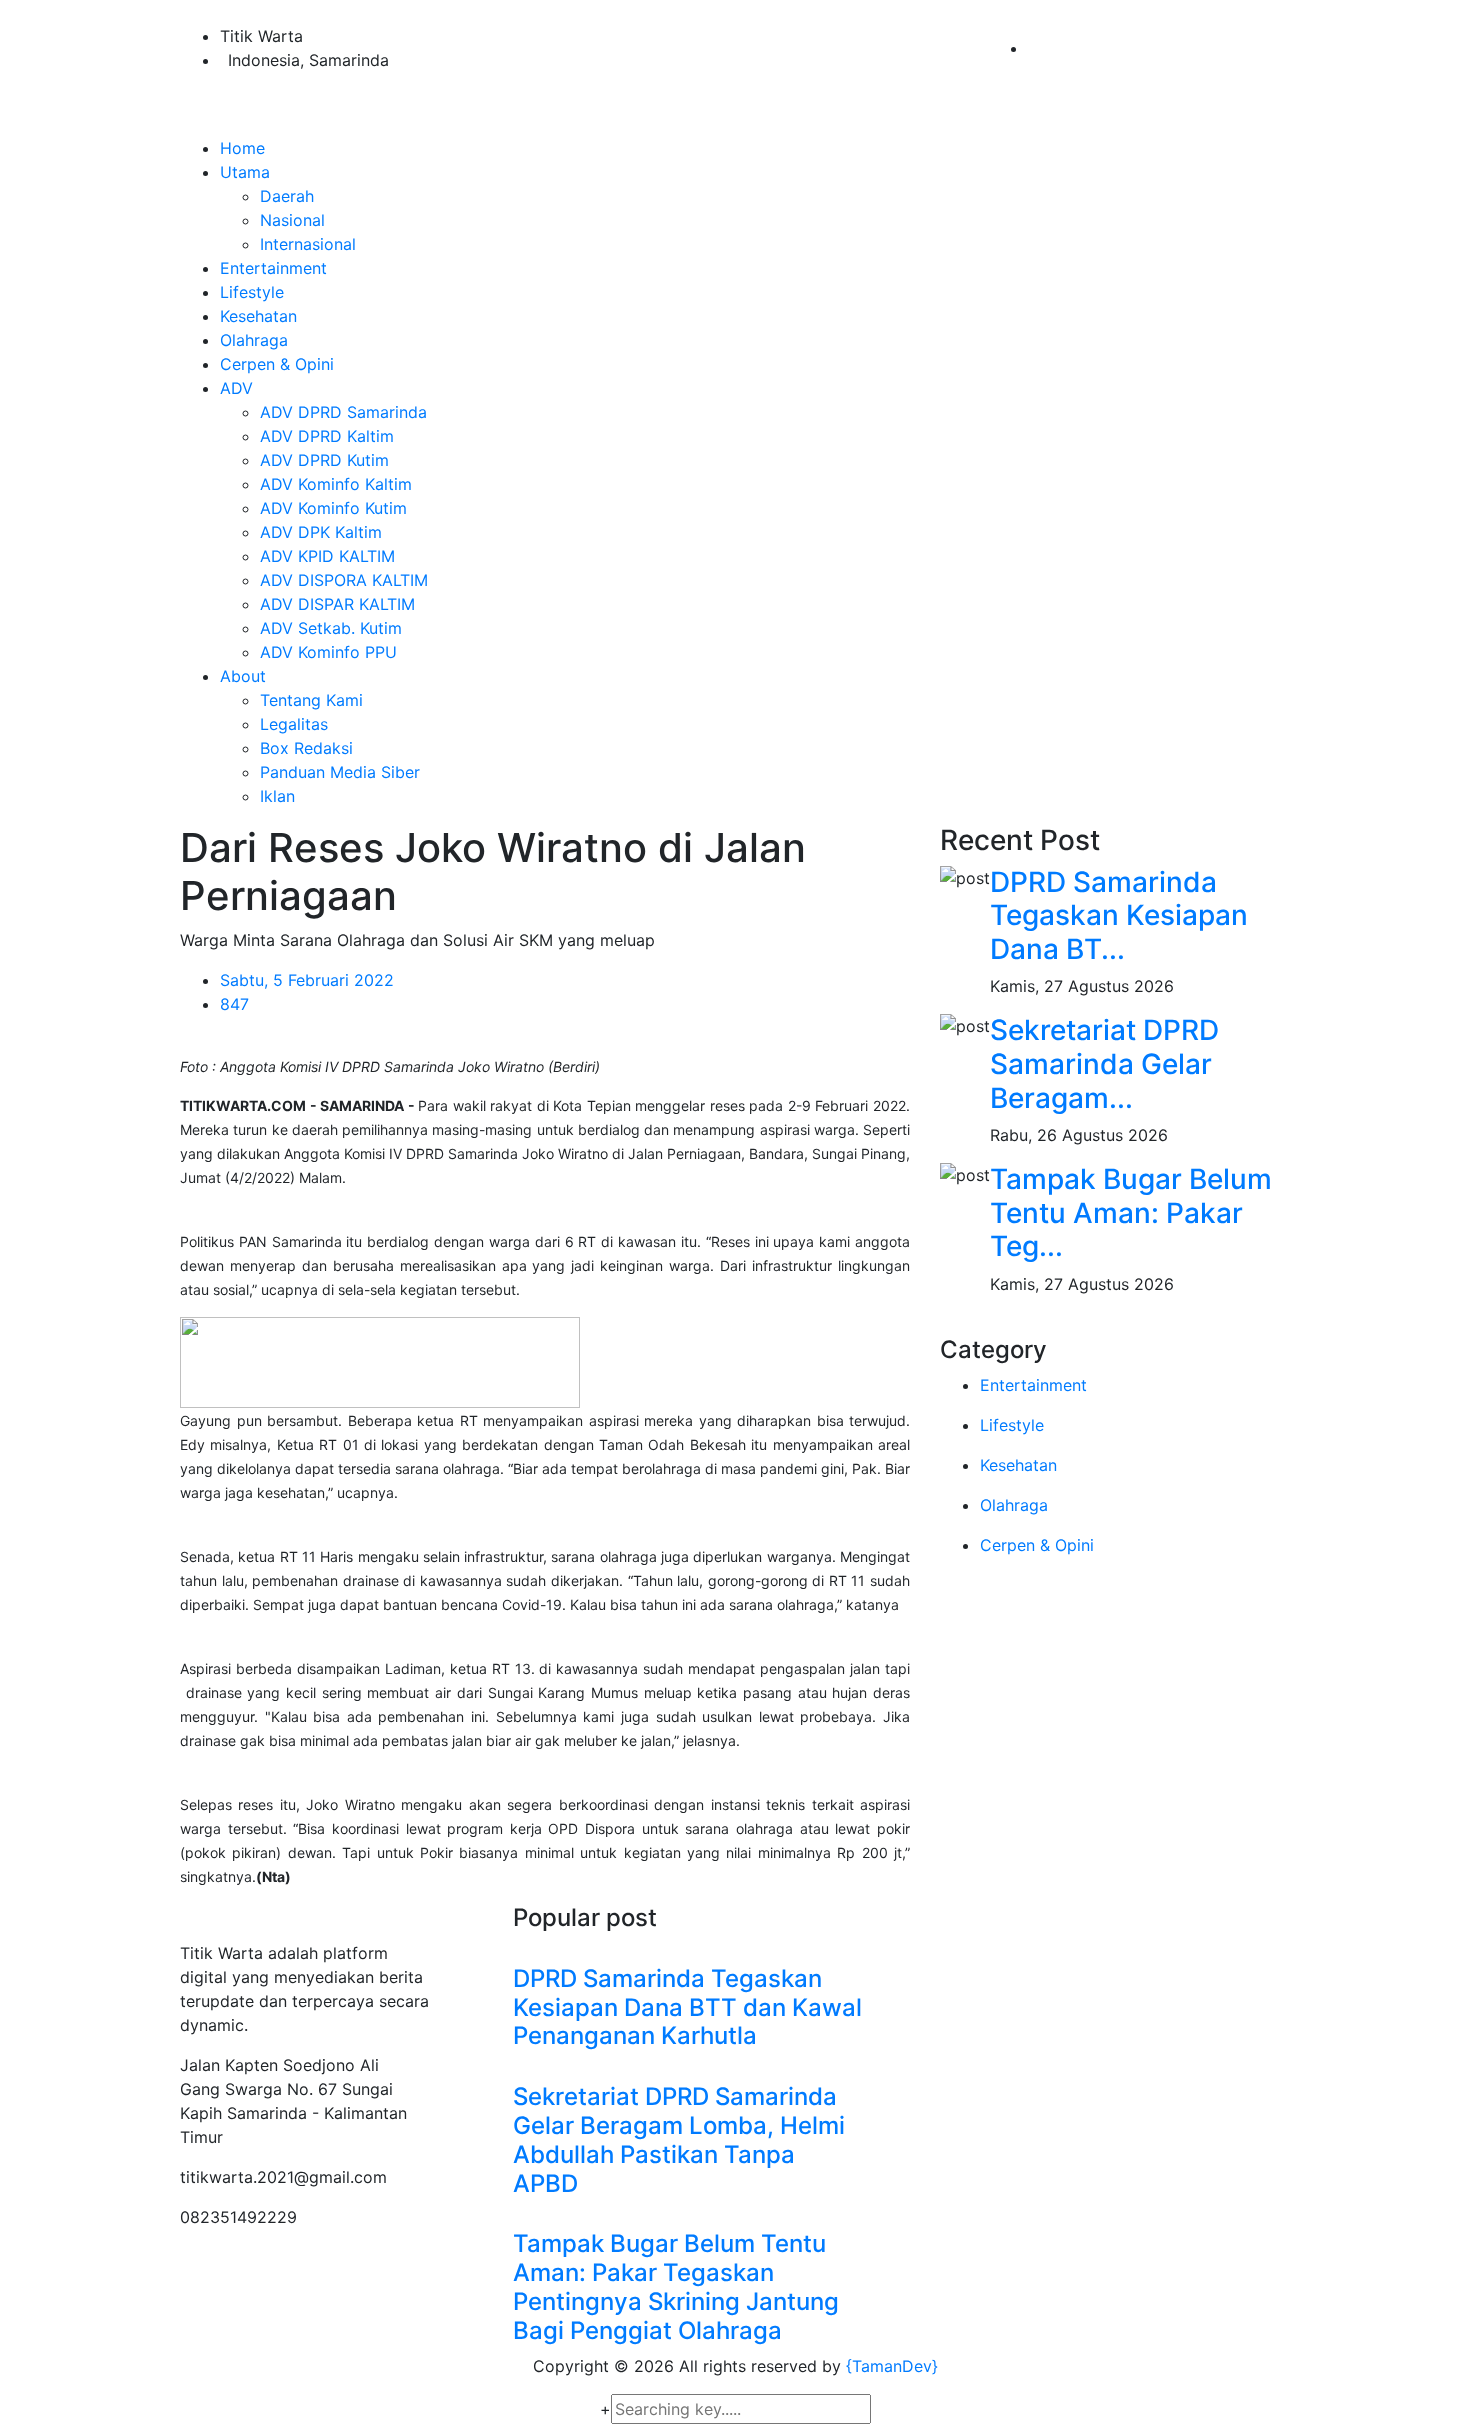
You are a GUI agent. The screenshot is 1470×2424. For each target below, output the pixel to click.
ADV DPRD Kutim (324, 460)
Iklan (277, 796)
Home (242, 148)
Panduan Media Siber (340, 772)
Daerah (287, 196)
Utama (245, 172)
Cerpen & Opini (277, 364)
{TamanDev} (892, 2366)
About (243, 676)
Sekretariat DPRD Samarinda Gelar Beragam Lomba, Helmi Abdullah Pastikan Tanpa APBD (679, 2139)
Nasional (292, 220)
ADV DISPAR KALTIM (337, 604)
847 (234, 1004)
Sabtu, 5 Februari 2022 (307, 980)
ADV (236, 388)
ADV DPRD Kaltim (327, 436)
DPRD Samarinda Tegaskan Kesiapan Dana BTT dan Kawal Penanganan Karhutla (687, 2007)
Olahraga (254, 340)
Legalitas (294, 724)
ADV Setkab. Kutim (331, 628)
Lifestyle (252, 292)
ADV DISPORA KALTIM (344, 580)
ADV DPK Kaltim (321, 532)
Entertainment (273, 268)
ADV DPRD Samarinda (343, 412)
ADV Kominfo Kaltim (336, 484)
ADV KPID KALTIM (327, 556)
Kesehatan (258, 316)
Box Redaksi (306, 748)
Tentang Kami (311, 700)
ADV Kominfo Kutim (333, 508)
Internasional (308, 244)
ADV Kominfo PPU (328, 652)
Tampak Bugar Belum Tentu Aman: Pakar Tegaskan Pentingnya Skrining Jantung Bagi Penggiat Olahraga (676, 2286)
